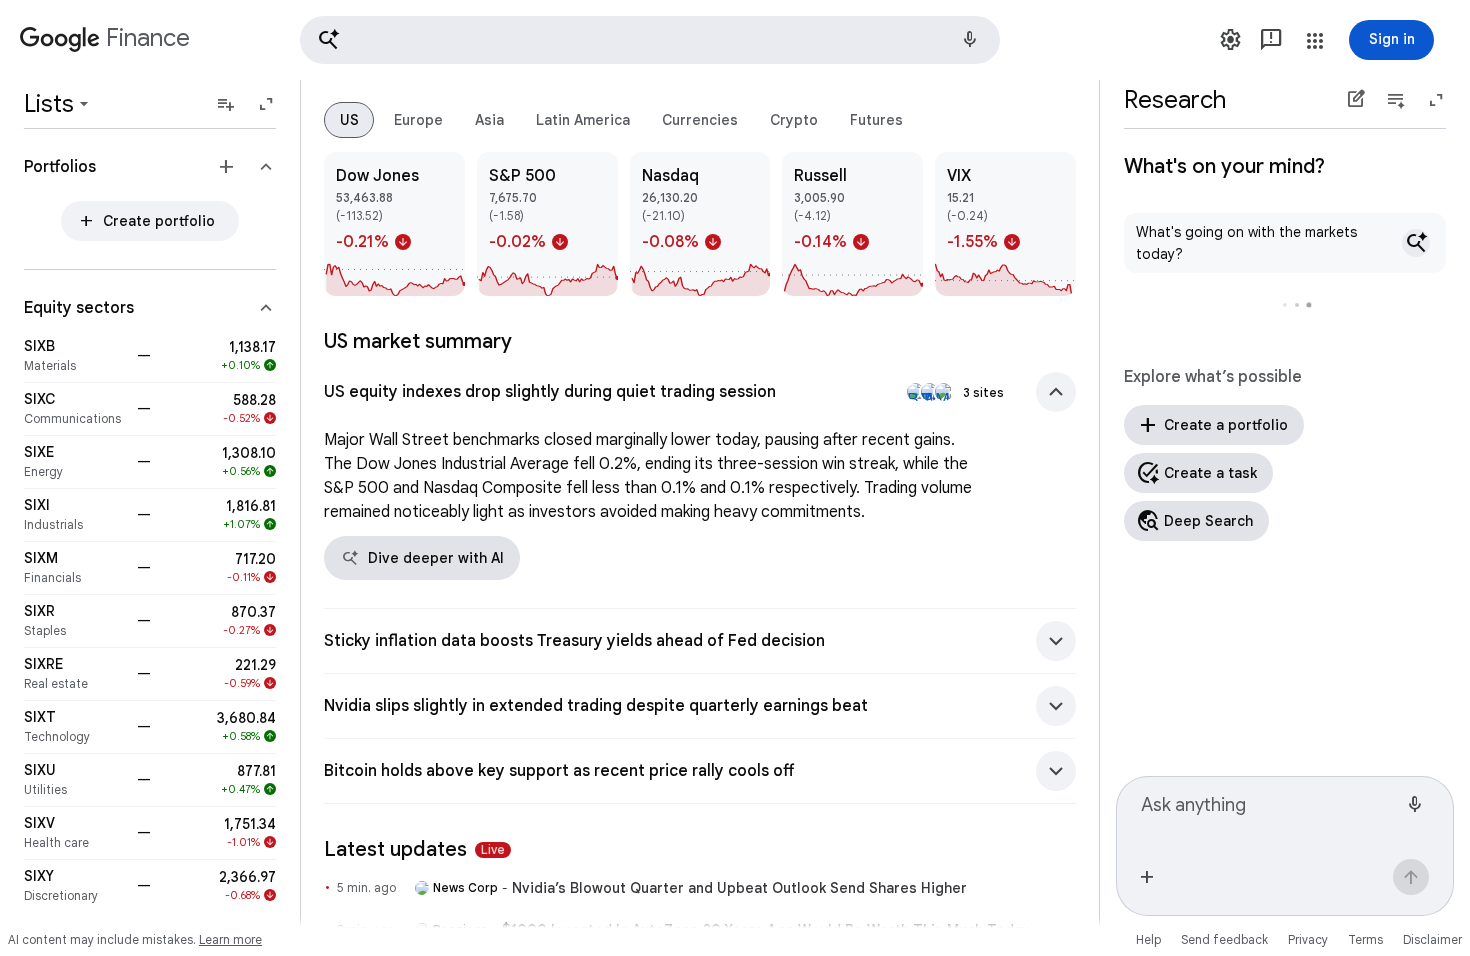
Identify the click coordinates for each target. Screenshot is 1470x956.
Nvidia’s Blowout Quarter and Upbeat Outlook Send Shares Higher (739, 888)
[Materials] (74, 356)
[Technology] (74, 727)
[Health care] (74, 833)
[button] (650, 40)
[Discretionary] (74, 886)
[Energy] (74, 462)
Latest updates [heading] (414, 849)
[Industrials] (74, 515)
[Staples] (74, 621)
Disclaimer (1432, 939)
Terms (1365, 939)
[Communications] (74, 409)
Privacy (1308, 939)
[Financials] (74, 568)
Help (1148, 939)
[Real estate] (74, 674)
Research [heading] (1175, 100)
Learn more (230, 939)
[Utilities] (74, 780)
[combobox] (1269, 814)
